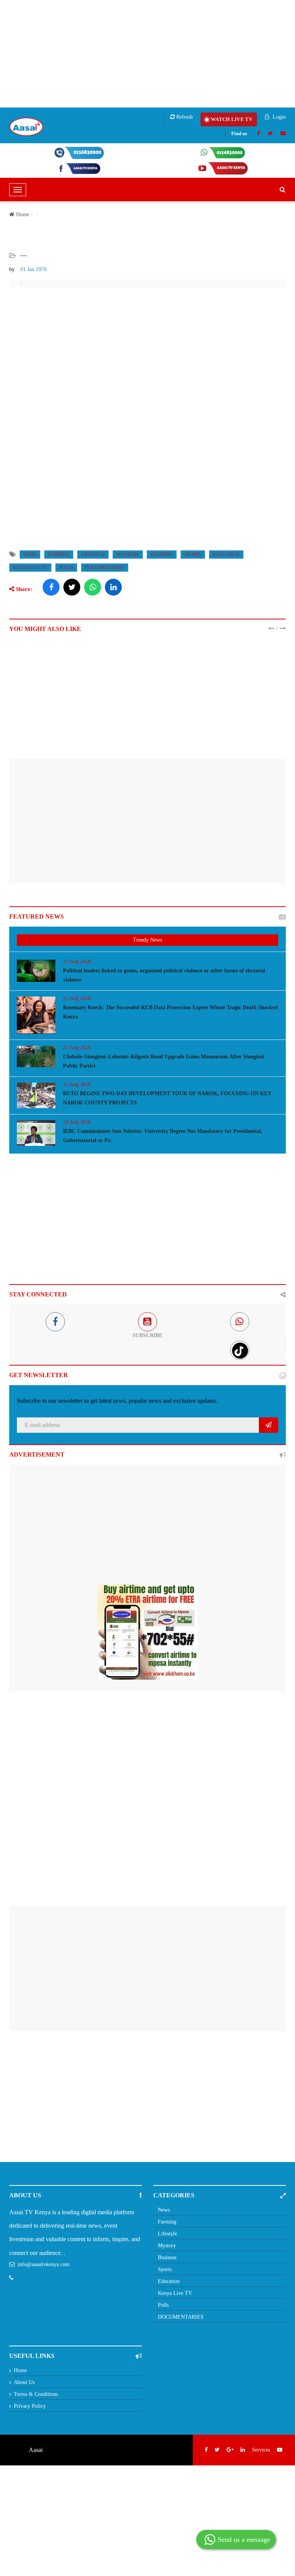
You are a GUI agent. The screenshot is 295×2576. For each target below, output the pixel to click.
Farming (59, 555)
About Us (24, 2382)
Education (226, 555)
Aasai (36, 2450)
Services (261, 2450)
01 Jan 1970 (33, 269)
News (30, 555)
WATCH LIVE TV (232, 119)
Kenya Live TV (30, 568)
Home (23, 214)
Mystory (128, 555)
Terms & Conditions (36, 2394)
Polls (66, 568)
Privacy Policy (30, 2406)
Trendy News (147, 940)
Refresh (184, 117)
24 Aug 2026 (77, 1122)
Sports (193, 555)
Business (162, 555)
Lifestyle (93, 555)
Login (278, 117)
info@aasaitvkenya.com (44, 2264)
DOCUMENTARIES (105, 568)
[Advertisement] (147, 54)
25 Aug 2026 (77, 961)
